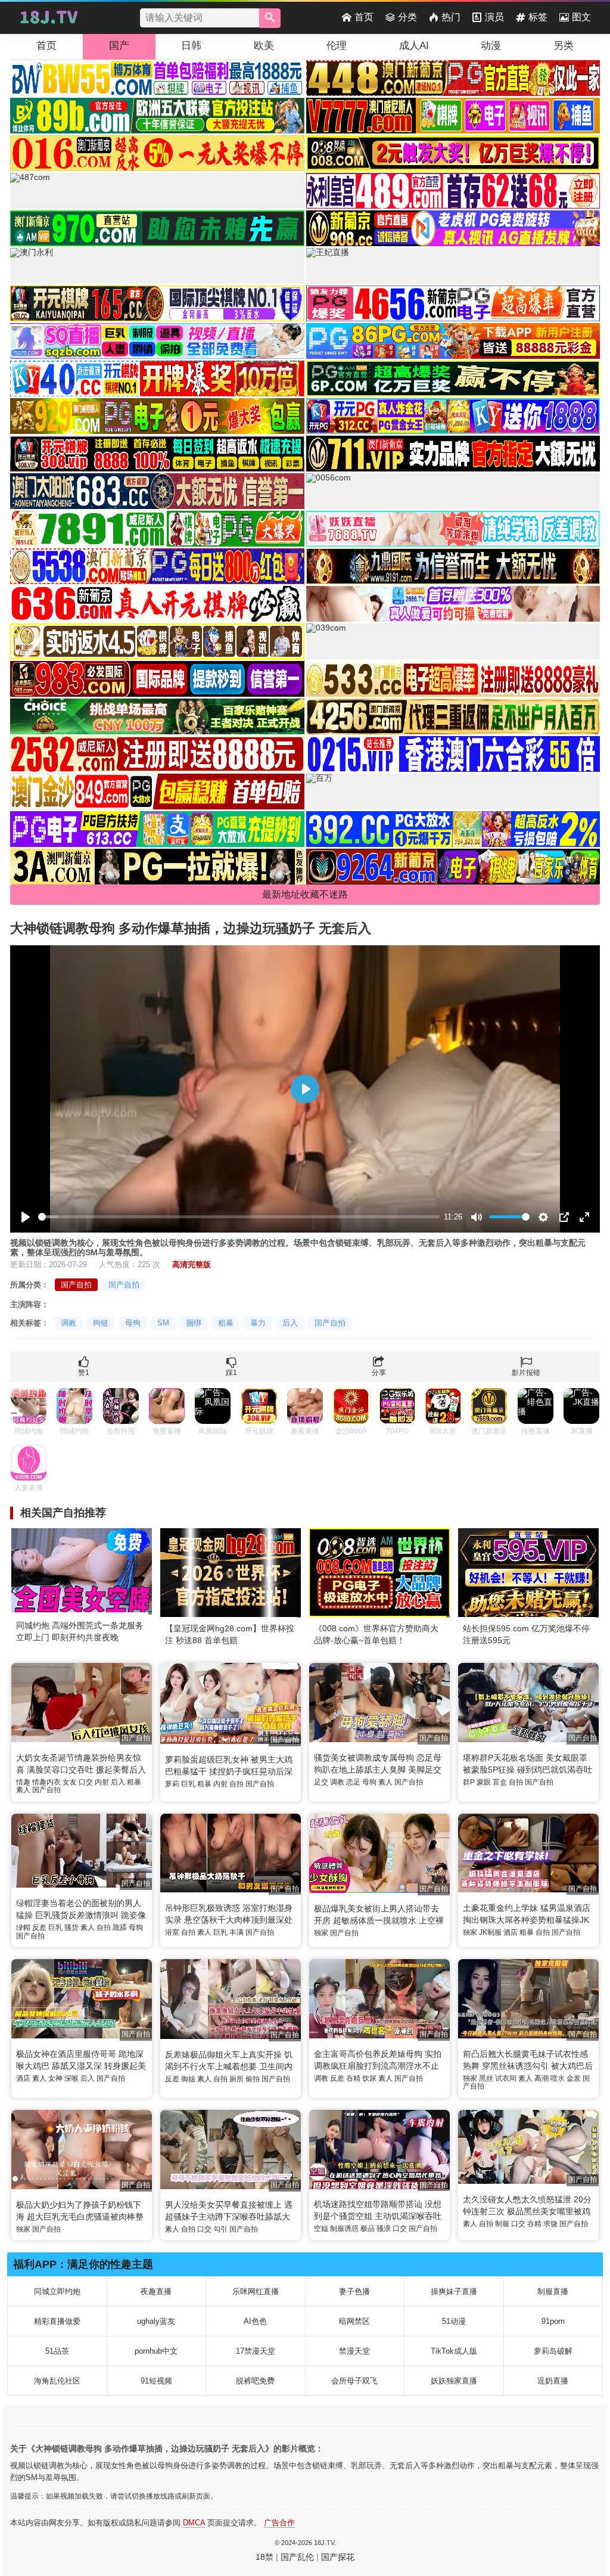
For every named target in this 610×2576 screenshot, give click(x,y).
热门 (451, 17)
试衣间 (506, 2078)
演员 (494, 17)
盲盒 (500, 1782)
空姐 (321, 2229)
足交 (321, 1782)
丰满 (236, 1932)
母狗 (133, 1323)
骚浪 (384, 2229)
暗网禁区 (354, 2321)
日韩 (191, 46)
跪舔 (120, 1928)
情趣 (23, 1782)
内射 (102, 1782)
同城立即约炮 (57, 2291)
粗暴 (226, 1323)
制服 (502, 2224)
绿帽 (23, 1928)
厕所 (236, 2079)
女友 (70, 1782)
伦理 (337, 46)
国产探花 (338, 2557)
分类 (407, 17)
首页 (364, 17)
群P (469, 1782)
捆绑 (194, 1323)
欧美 (264, 46)
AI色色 (255, 2321)
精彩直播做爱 (57, 2321)
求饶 (550, 2224)
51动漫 (454, 2321)
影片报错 (526, 1373)
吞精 (353, 2078)
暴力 (258, 1323)
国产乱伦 (297, 2557)
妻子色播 (354, 2291)
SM (163, 1323)
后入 (290, 1323)
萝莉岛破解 (553, 2351)
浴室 (172, 1932)
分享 (379, 1373)
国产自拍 (76, 1285)
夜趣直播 (156, 2291)
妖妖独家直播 (454, 2381)
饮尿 (369, 2078)
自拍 (236, 1784)
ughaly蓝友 (156, 2321)
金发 (574, 2078)
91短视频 (156, 2381)
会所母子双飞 (354, 2381)
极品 (368, 2229)
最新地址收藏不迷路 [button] (305, 894)
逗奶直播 (553, 2381)
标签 (538, 17)
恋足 (353, 1782)
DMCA (194, 2523)
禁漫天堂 (354, 2351)
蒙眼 (484, 1782)
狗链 (101, 1323)
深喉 (71, 2078)
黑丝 (486, 2078)
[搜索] (270, 18)
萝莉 (172, 1784)
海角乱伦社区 (57, 2381)
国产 (119, 46)
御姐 (188, 2079)
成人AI (414, 46)
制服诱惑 (344, 2229)
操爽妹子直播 (454, 2291)
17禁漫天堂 (256, 2351)
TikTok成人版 (454, 2351)
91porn (553, 2321)
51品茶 (57, 2351)
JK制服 (490, 1932)
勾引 (220, 2229)
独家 (321, 1933)
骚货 (71, 1928)
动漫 (491, 46)
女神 (55, 2078)
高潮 (541, 2078)
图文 (581, 17)
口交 (86, 1782)
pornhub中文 (156, 2351)
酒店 (511, 1932)
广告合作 (279, 2523)
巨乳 (188, 1784)
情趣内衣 (46, 1782)
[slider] (239, 1217)
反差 (39, 1928)
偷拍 (253, 2079)
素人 (23, 1790)
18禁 (264, 2557)
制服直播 (553, 2291)
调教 (69, 1323)
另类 (564, 46)
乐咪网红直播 (256, 2291)
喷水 (558, 2078)
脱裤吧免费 (255, 2381)
